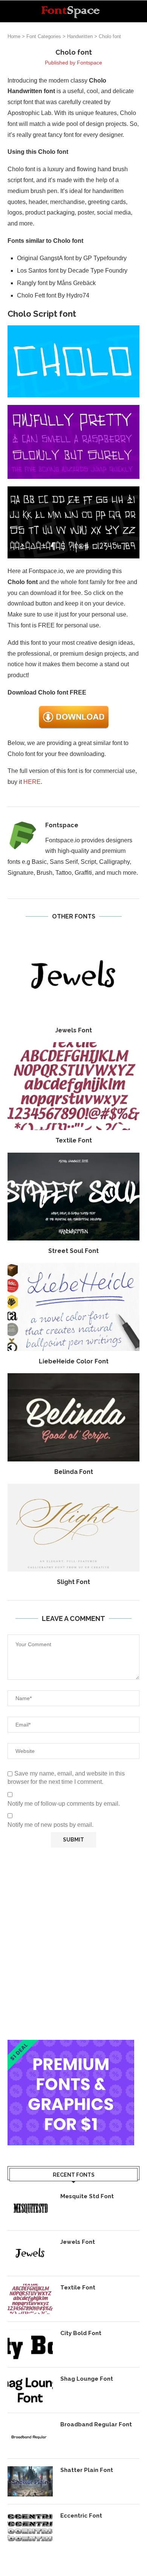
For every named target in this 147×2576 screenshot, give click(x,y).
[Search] (139, 11)
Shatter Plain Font (87, 2470)
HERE (32, 782)
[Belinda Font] (73, 1417)
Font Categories (44, 36)
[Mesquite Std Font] (30, 2208)
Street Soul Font (73, 1251)
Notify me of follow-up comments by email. (64, 1804)
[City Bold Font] (30, 2344)
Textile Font (74, 1140)
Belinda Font (74, 1472)
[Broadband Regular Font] (30, 2436)
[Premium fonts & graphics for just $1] (71, 2045)
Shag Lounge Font (87, 2379)
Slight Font (73, 1582)
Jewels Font (73, 1030)
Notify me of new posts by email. (51, 1825)
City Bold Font (81, 2333)
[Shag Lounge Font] (30, 2390)
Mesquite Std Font (87, 2196)
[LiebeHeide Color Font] (73, 1307)
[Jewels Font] (73, 976)
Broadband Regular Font (96, 2424)
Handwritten (80, 36)
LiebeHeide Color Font (74, 1361)
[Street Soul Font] (73, 1197)
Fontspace (90, 63)
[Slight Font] (73, 1528)
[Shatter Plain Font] (30, 2481)
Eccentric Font (81, 2516)
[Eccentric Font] (30, 2527)
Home (14, 36)
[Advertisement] (73, 1944)
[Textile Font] (73, 1086)
